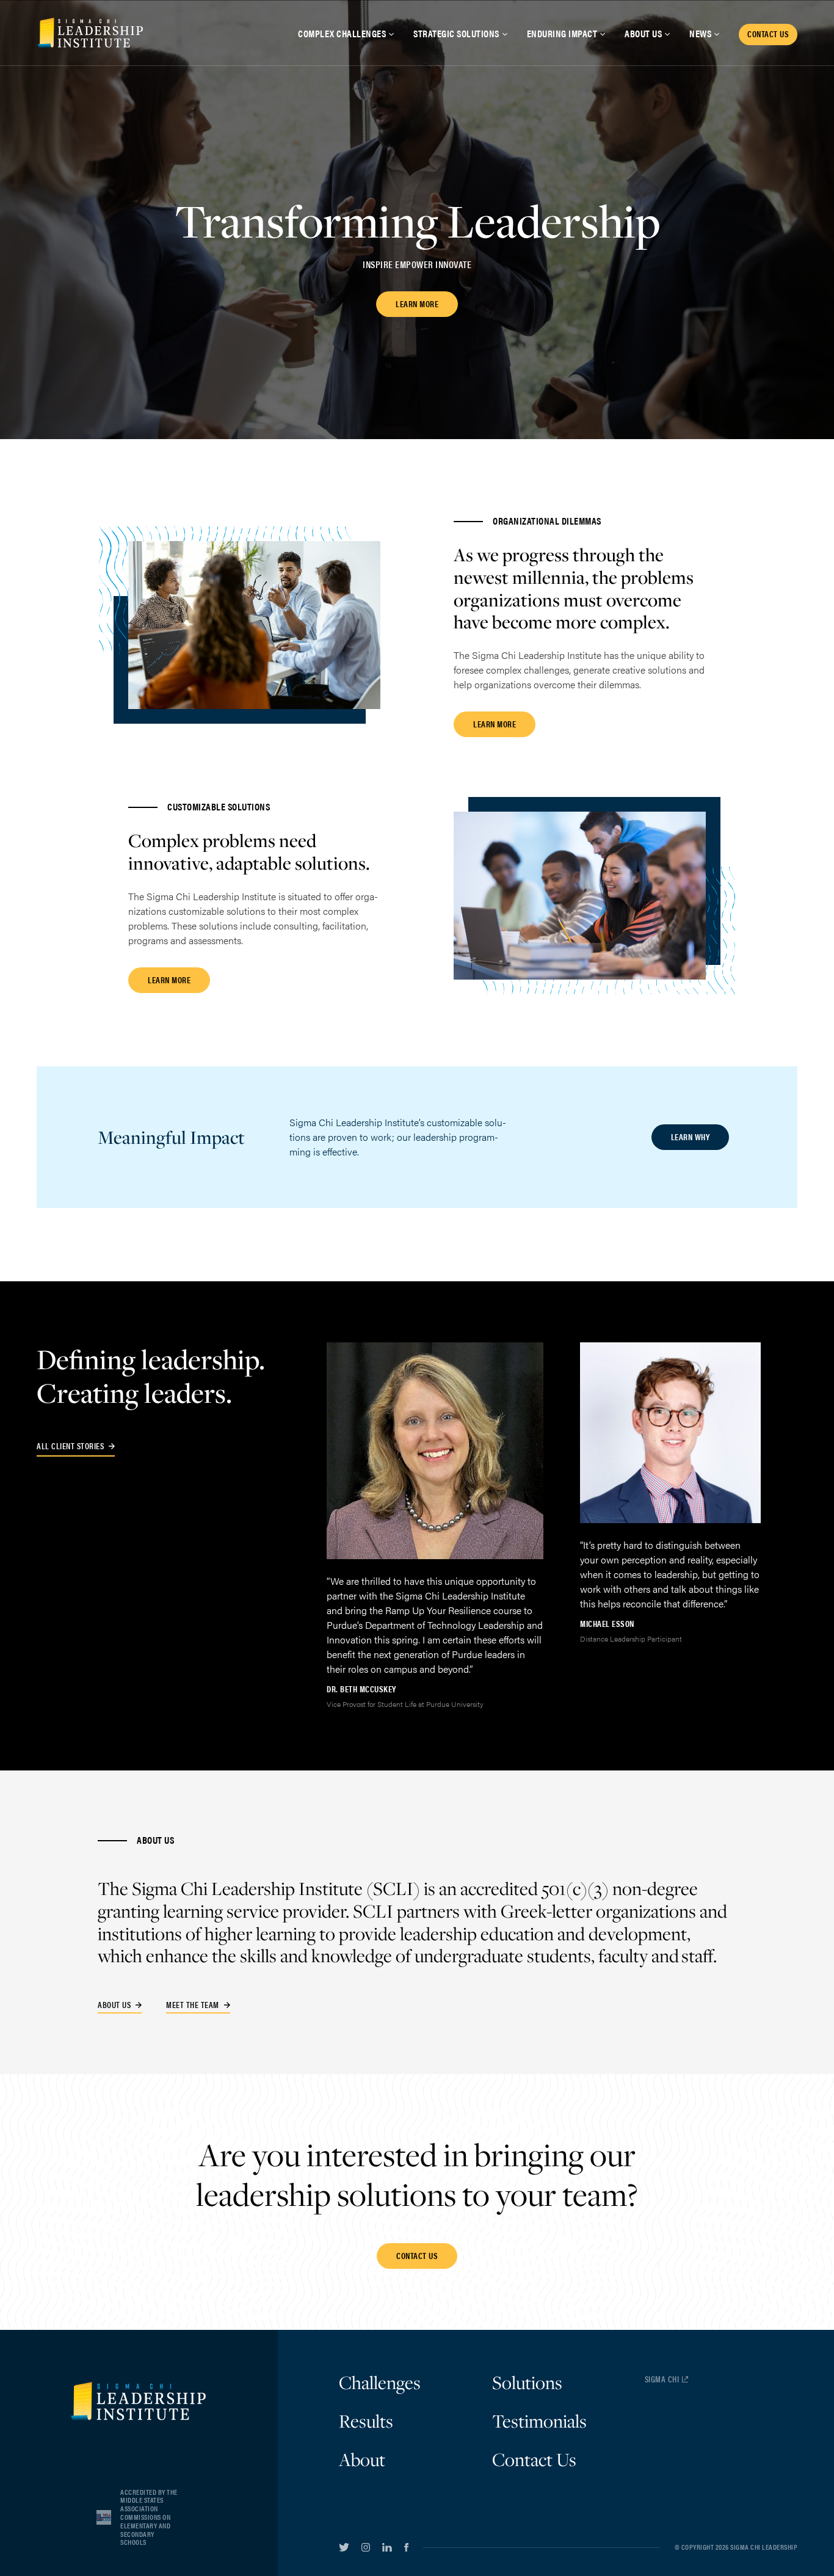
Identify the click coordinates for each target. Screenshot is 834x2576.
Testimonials (539, 2421)
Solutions (527, 2382)
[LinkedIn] (387, 2547)
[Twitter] (344, 2547)
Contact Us (534, 2459)
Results (366, 2421)
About (362, 2459)
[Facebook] (406, 2547)
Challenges (380, 2382)
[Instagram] (366, 2547)
